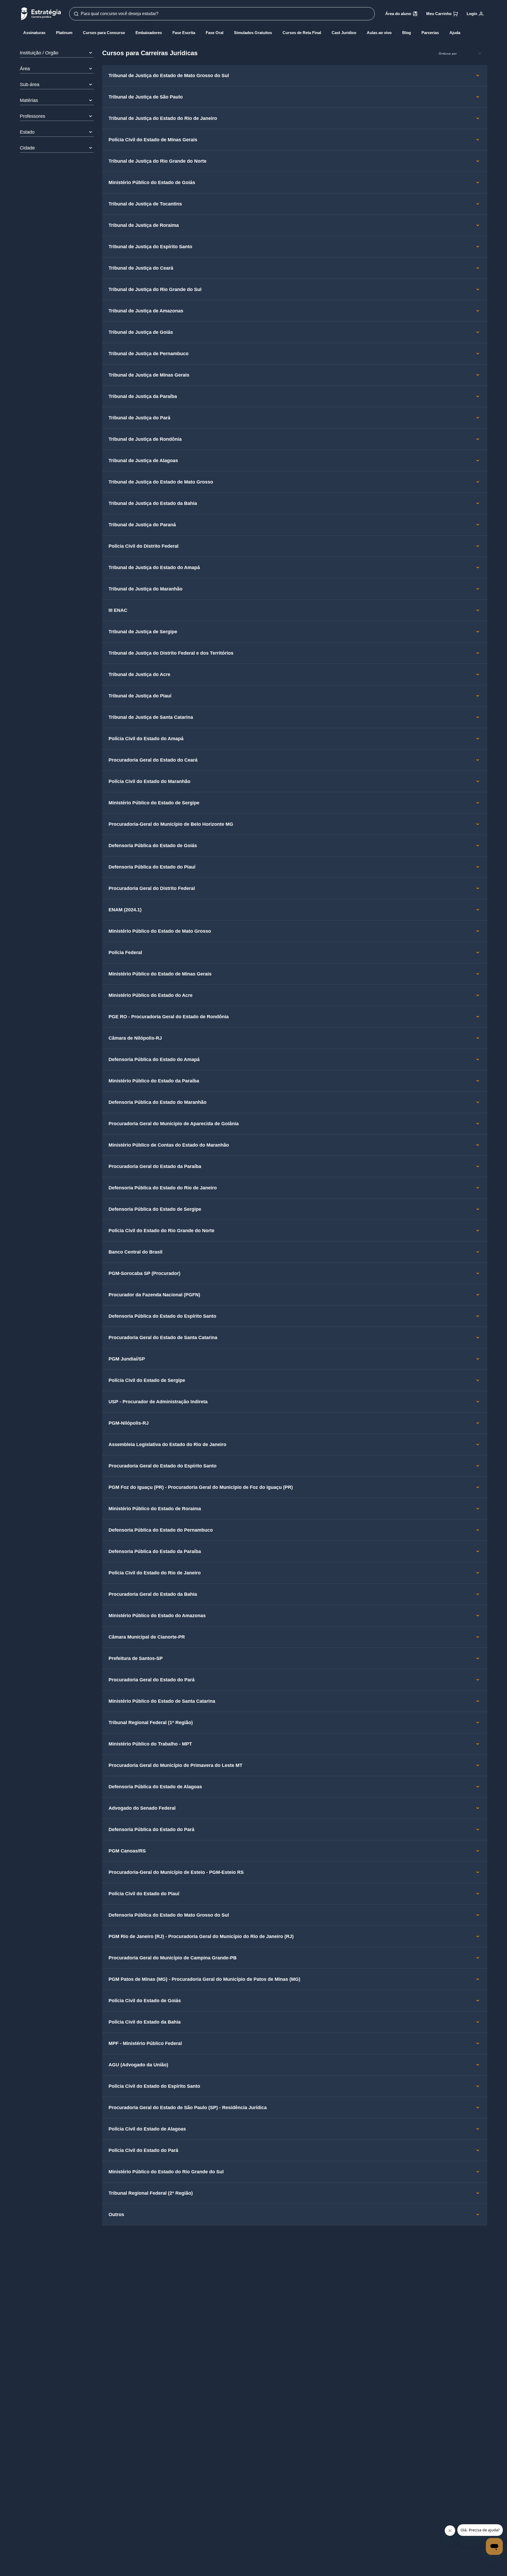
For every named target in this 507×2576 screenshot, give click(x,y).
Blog (407, 33)
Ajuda (455, 33)
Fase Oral (215, 33)
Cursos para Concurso (104, 33)
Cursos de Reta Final (302, 33)
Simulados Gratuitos (253, 33)
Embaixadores (149, 33)
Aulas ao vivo (379, 33)
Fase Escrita (184, 33)
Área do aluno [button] (398, 14)
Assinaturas (34, 33)
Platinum (64, 33)
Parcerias (430, 33)
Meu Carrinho (439, 14)
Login (472, 14)
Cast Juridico (344, 33)
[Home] (41, 14)
